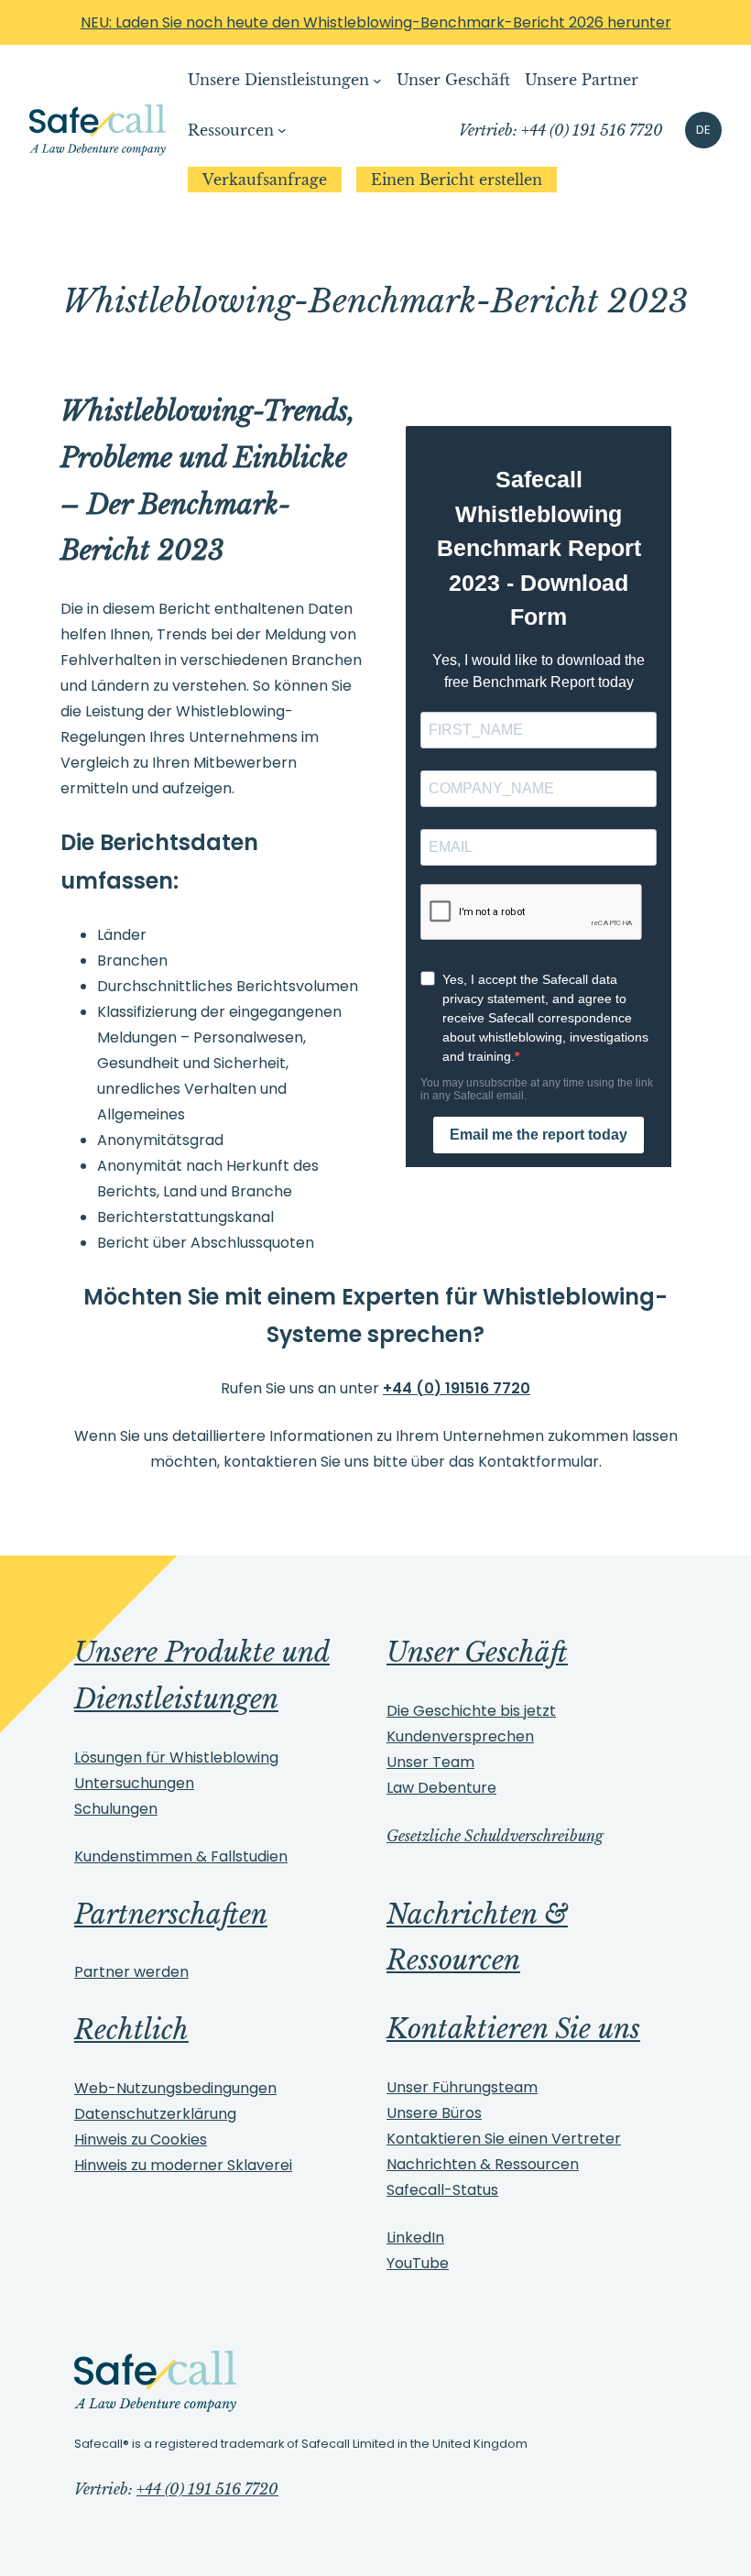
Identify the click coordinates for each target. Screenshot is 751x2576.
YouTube (418, 2263)
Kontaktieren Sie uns (513, 2029)
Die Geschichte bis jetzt (471, 1711)
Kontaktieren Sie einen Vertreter (504, 2139)
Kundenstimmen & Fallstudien (181, 1856)
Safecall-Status (442, 2190)
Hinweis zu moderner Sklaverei (183, 2165)
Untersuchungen (134, 1783)
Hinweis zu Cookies (141, 2139)
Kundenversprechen (460, 1736)
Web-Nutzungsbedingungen (175, 2088)
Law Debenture (441, 1788)
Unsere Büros (434, 2113)
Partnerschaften (171, 1915)
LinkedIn (415, 2238)
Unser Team (430, 1762)
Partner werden (131, 1972)
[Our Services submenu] (377, 81)
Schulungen (116, 1809)
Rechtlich (131, 2030)
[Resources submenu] (282, 130)
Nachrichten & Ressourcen (483, 2164)
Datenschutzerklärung (155, 2114)
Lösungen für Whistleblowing (176, 1757)
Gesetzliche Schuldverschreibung (495, 1836)
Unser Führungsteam (462, 2087)
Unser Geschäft (477, 1653)
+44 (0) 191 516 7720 (207, 2489)
